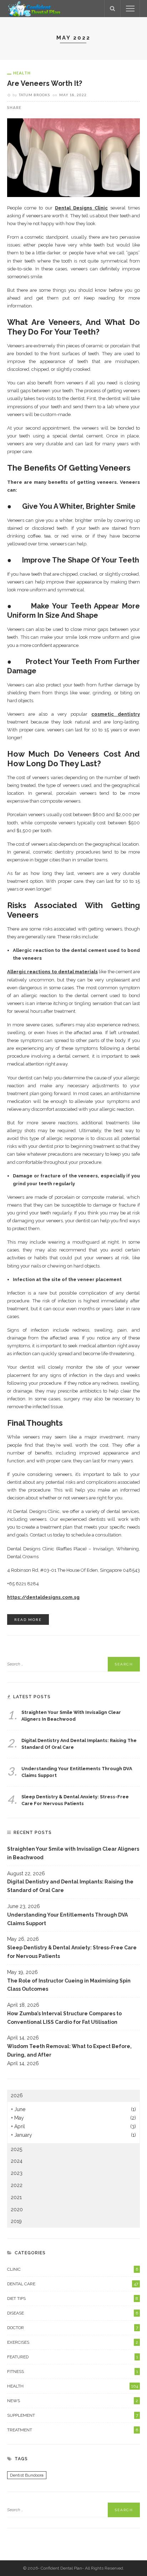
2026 (17, 2095)
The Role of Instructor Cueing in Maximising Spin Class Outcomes (69, 1985)
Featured (73, 2357)
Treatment (73, 2430)
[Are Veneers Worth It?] (73, 157)
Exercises (73, 2342)
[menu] (130, 9)
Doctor (73, 2328)
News (73, 2401)
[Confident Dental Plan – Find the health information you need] (34, 8)
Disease (73, 2313)
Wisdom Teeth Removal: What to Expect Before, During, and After (69, 2051)
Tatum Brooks (34, 95)
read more (28, 1619)
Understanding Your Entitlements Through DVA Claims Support (67, 1919)
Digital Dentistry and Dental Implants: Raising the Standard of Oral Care (70, 1886)
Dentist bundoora (27, 2475)
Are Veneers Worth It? (45, 84)
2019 (16, 2221)
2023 (17, 2173)
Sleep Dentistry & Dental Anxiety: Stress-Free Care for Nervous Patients (72, 1952)
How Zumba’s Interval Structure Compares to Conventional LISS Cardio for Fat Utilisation (64, 2018)
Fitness (73, 2372)
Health (22, 73)
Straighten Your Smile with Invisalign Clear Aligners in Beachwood (73, 1853)
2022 (17, 2185)
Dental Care (73, 2284)
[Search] (112, 9)
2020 (17, 2209)
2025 (16, 2149)
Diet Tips (73, 2298)
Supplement (73, 2415)
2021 (16, 2197)
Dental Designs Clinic (81, 208)
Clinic (73, 2269)
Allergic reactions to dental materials (52, 972)
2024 (17, 2161)
